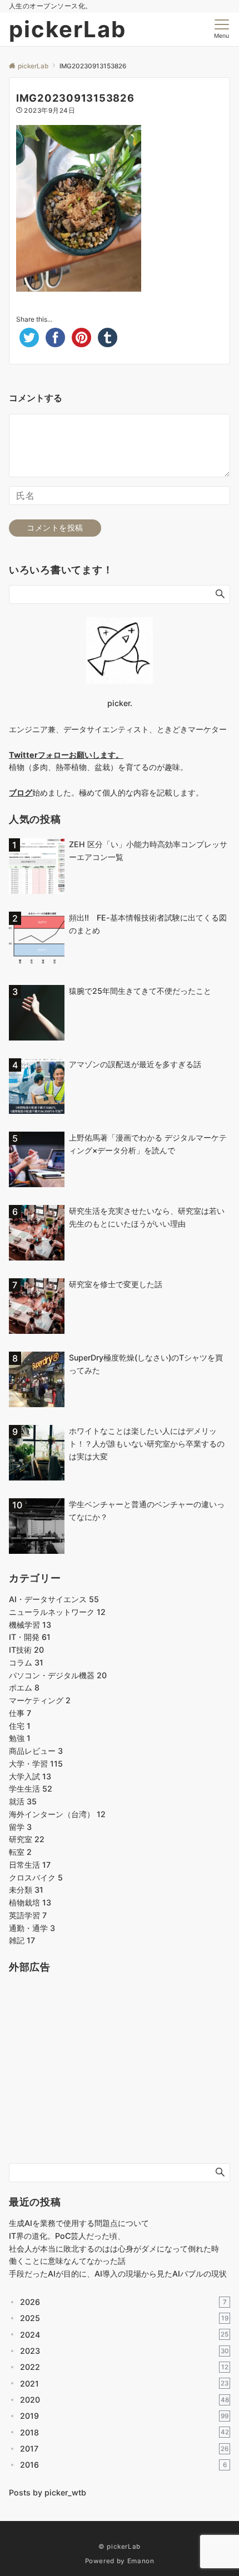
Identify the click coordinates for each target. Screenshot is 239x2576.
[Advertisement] (92, 2077)
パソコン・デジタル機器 (58, 1675)
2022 (124, 2367)
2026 (123, 2302)
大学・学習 (36, 1764)
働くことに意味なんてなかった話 (67, 2261)
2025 (124, 2318)
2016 (123, 2465)
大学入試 (30, 1776)
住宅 (20, 1726)
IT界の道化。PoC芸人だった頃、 (67, 2236)
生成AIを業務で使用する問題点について (79, 2223)
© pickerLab (120, 2547)
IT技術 (26, 1650)
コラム (26, 1662)
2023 (125, 2351)
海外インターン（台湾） (57, 1814)
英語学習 (28, 1915)
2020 (125, 2400)
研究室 (27, 1839)
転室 (20, 1852)
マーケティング (40, 1700)
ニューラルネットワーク (57, 1612)
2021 (124, 2384)
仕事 (20, 1713)
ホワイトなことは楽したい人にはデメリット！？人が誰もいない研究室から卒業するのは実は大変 (147, 1444)
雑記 (22, 1940)
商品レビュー (36, 1751)
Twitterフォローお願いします (62, 755)
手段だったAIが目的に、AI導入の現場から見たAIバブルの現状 (118, 2274)
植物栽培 (30, 1902)
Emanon (141, 2561)
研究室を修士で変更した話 (116, 1284)
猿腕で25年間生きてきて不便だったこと (140, 991)
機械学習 (30, 1625)
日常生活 (30, 1865)
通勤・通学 (32, 1928)
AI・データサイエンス (54, 1599)
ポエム (24, 1687)
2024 (124, 2335)
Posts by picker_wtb (48, 2492)
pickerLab (68, 29)
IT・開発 (30, 1637)
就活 (23, 1801)
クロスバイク (36, 1877)
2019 (124, 2416)
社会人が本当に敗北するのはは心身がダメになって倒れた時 (114, 2249)
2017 (124, 2449)
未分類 (26, 1890)
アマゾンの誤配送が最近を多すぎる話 (135, 1064)
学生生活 (31, 1789)
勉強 (20, 1738)
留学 (20, 1827)
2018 (125, 2432)
